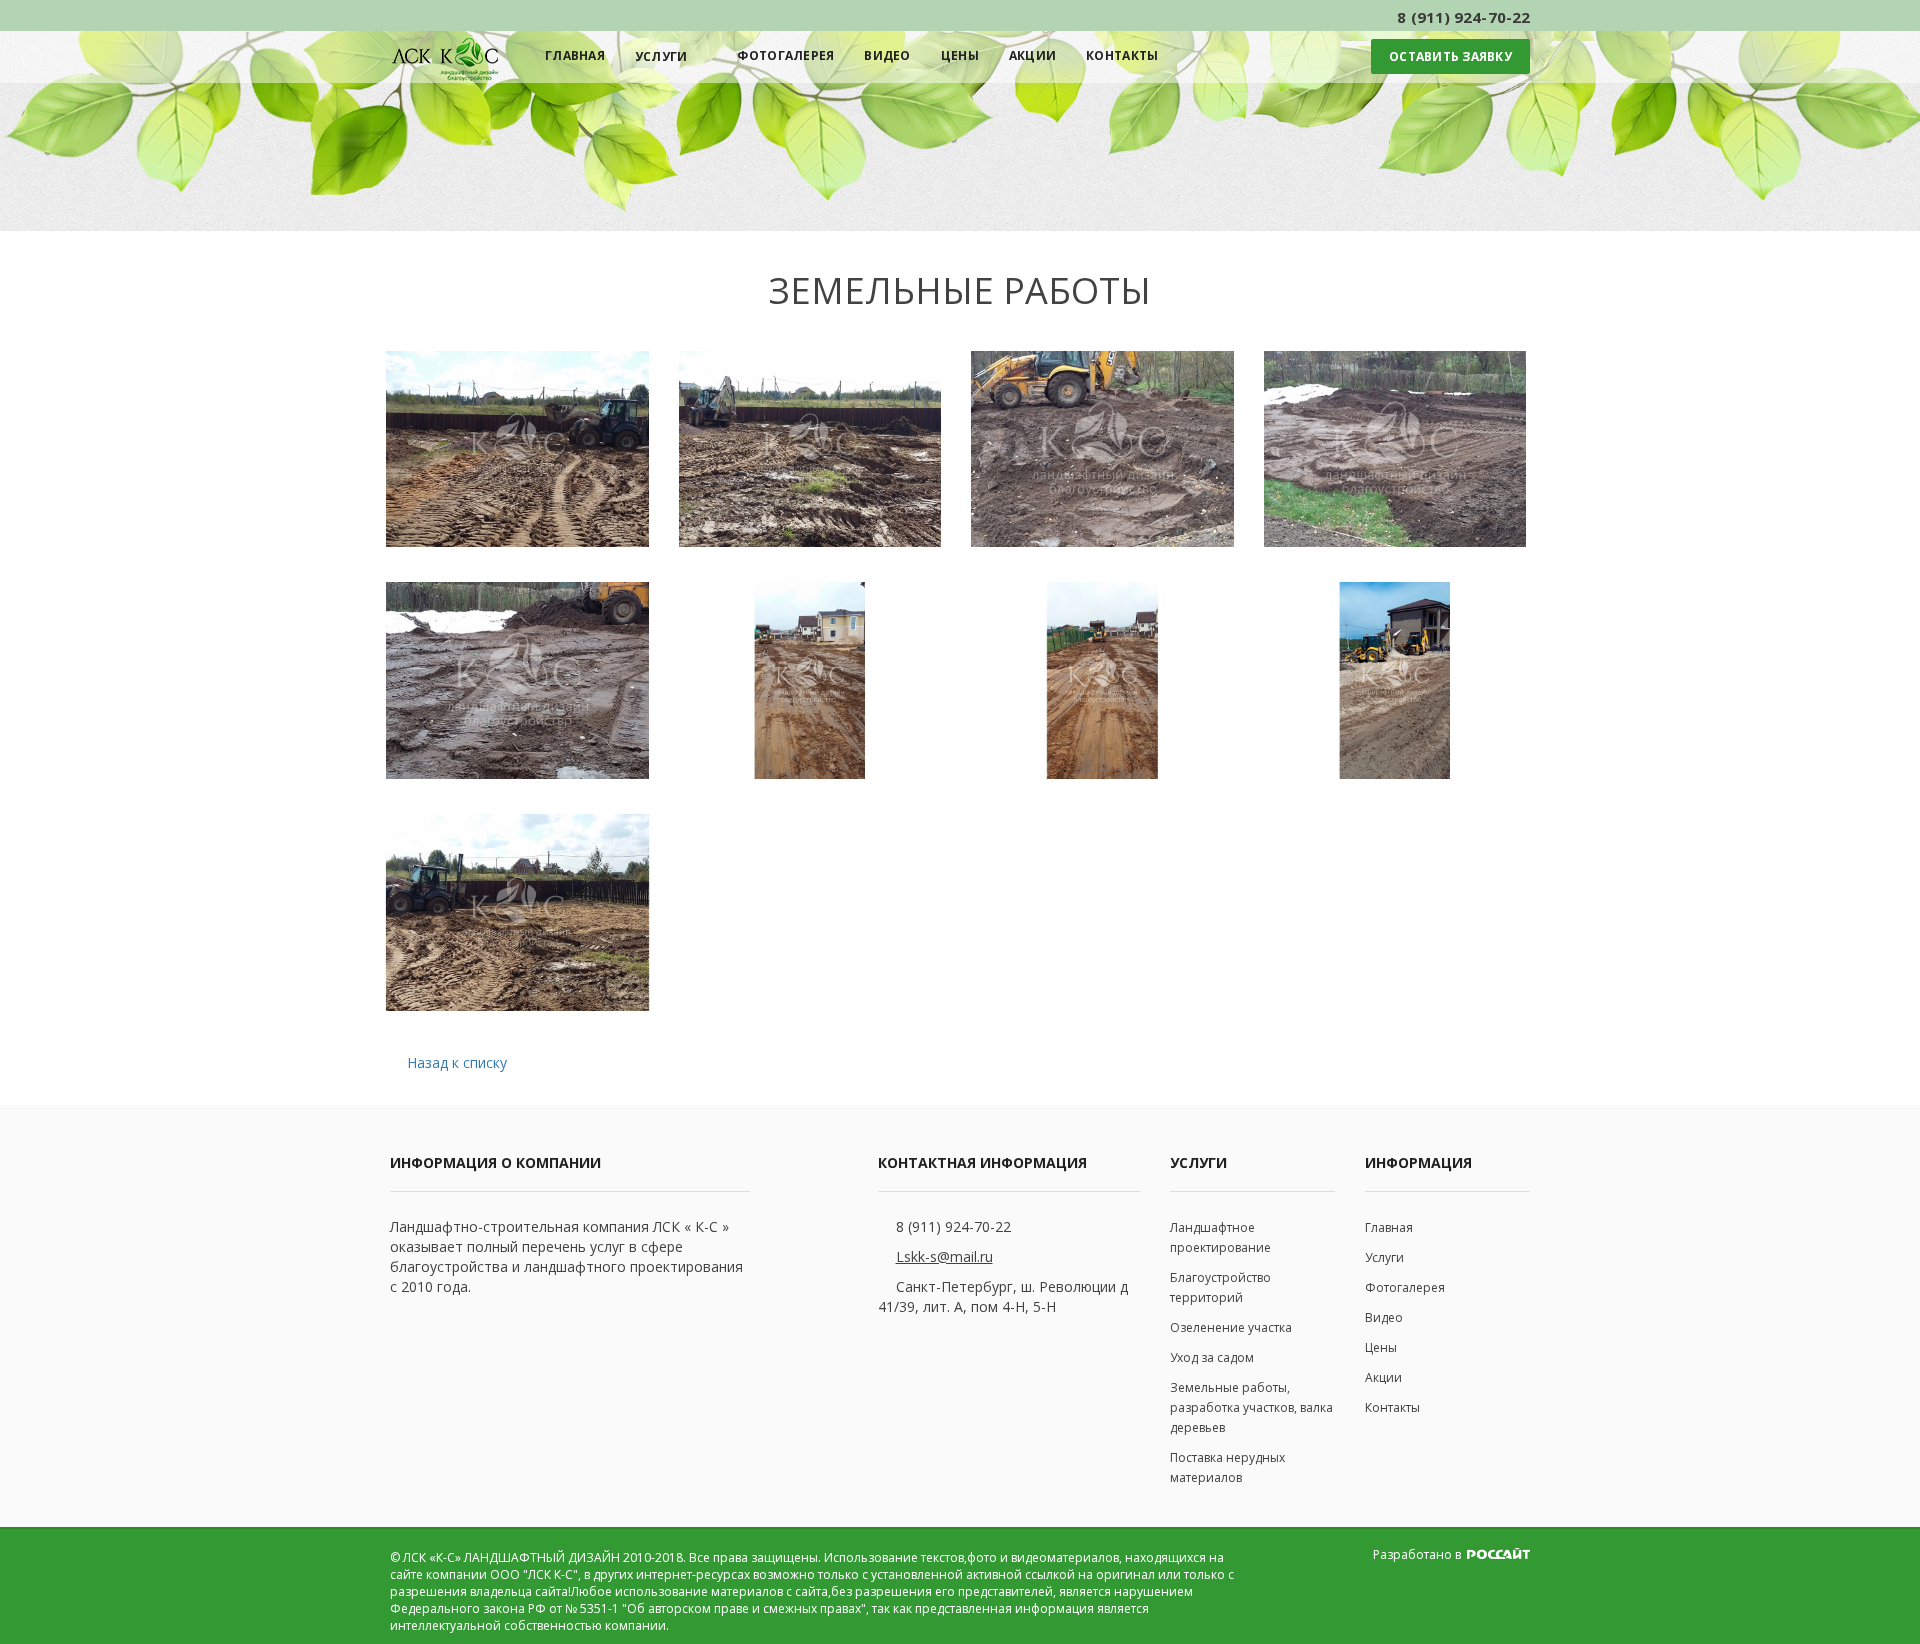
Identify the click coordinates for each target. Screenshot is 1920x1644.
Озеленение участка (1231, 1327)
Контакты (1122, 55)
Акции (1032, 55)
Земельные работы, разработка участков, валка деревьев (1251, 1407)
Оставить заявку (1450, 56)
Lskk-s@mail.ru (944, 1256)
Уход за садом (1212, 1357)
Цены (960, 55)
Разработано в (1418, 1554)
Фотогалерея (785, 55)
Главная (575, 55)
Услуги (661, 56)
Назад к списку (457, 1062)
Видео (887, 55)
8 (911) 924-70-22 (953, 1226)
